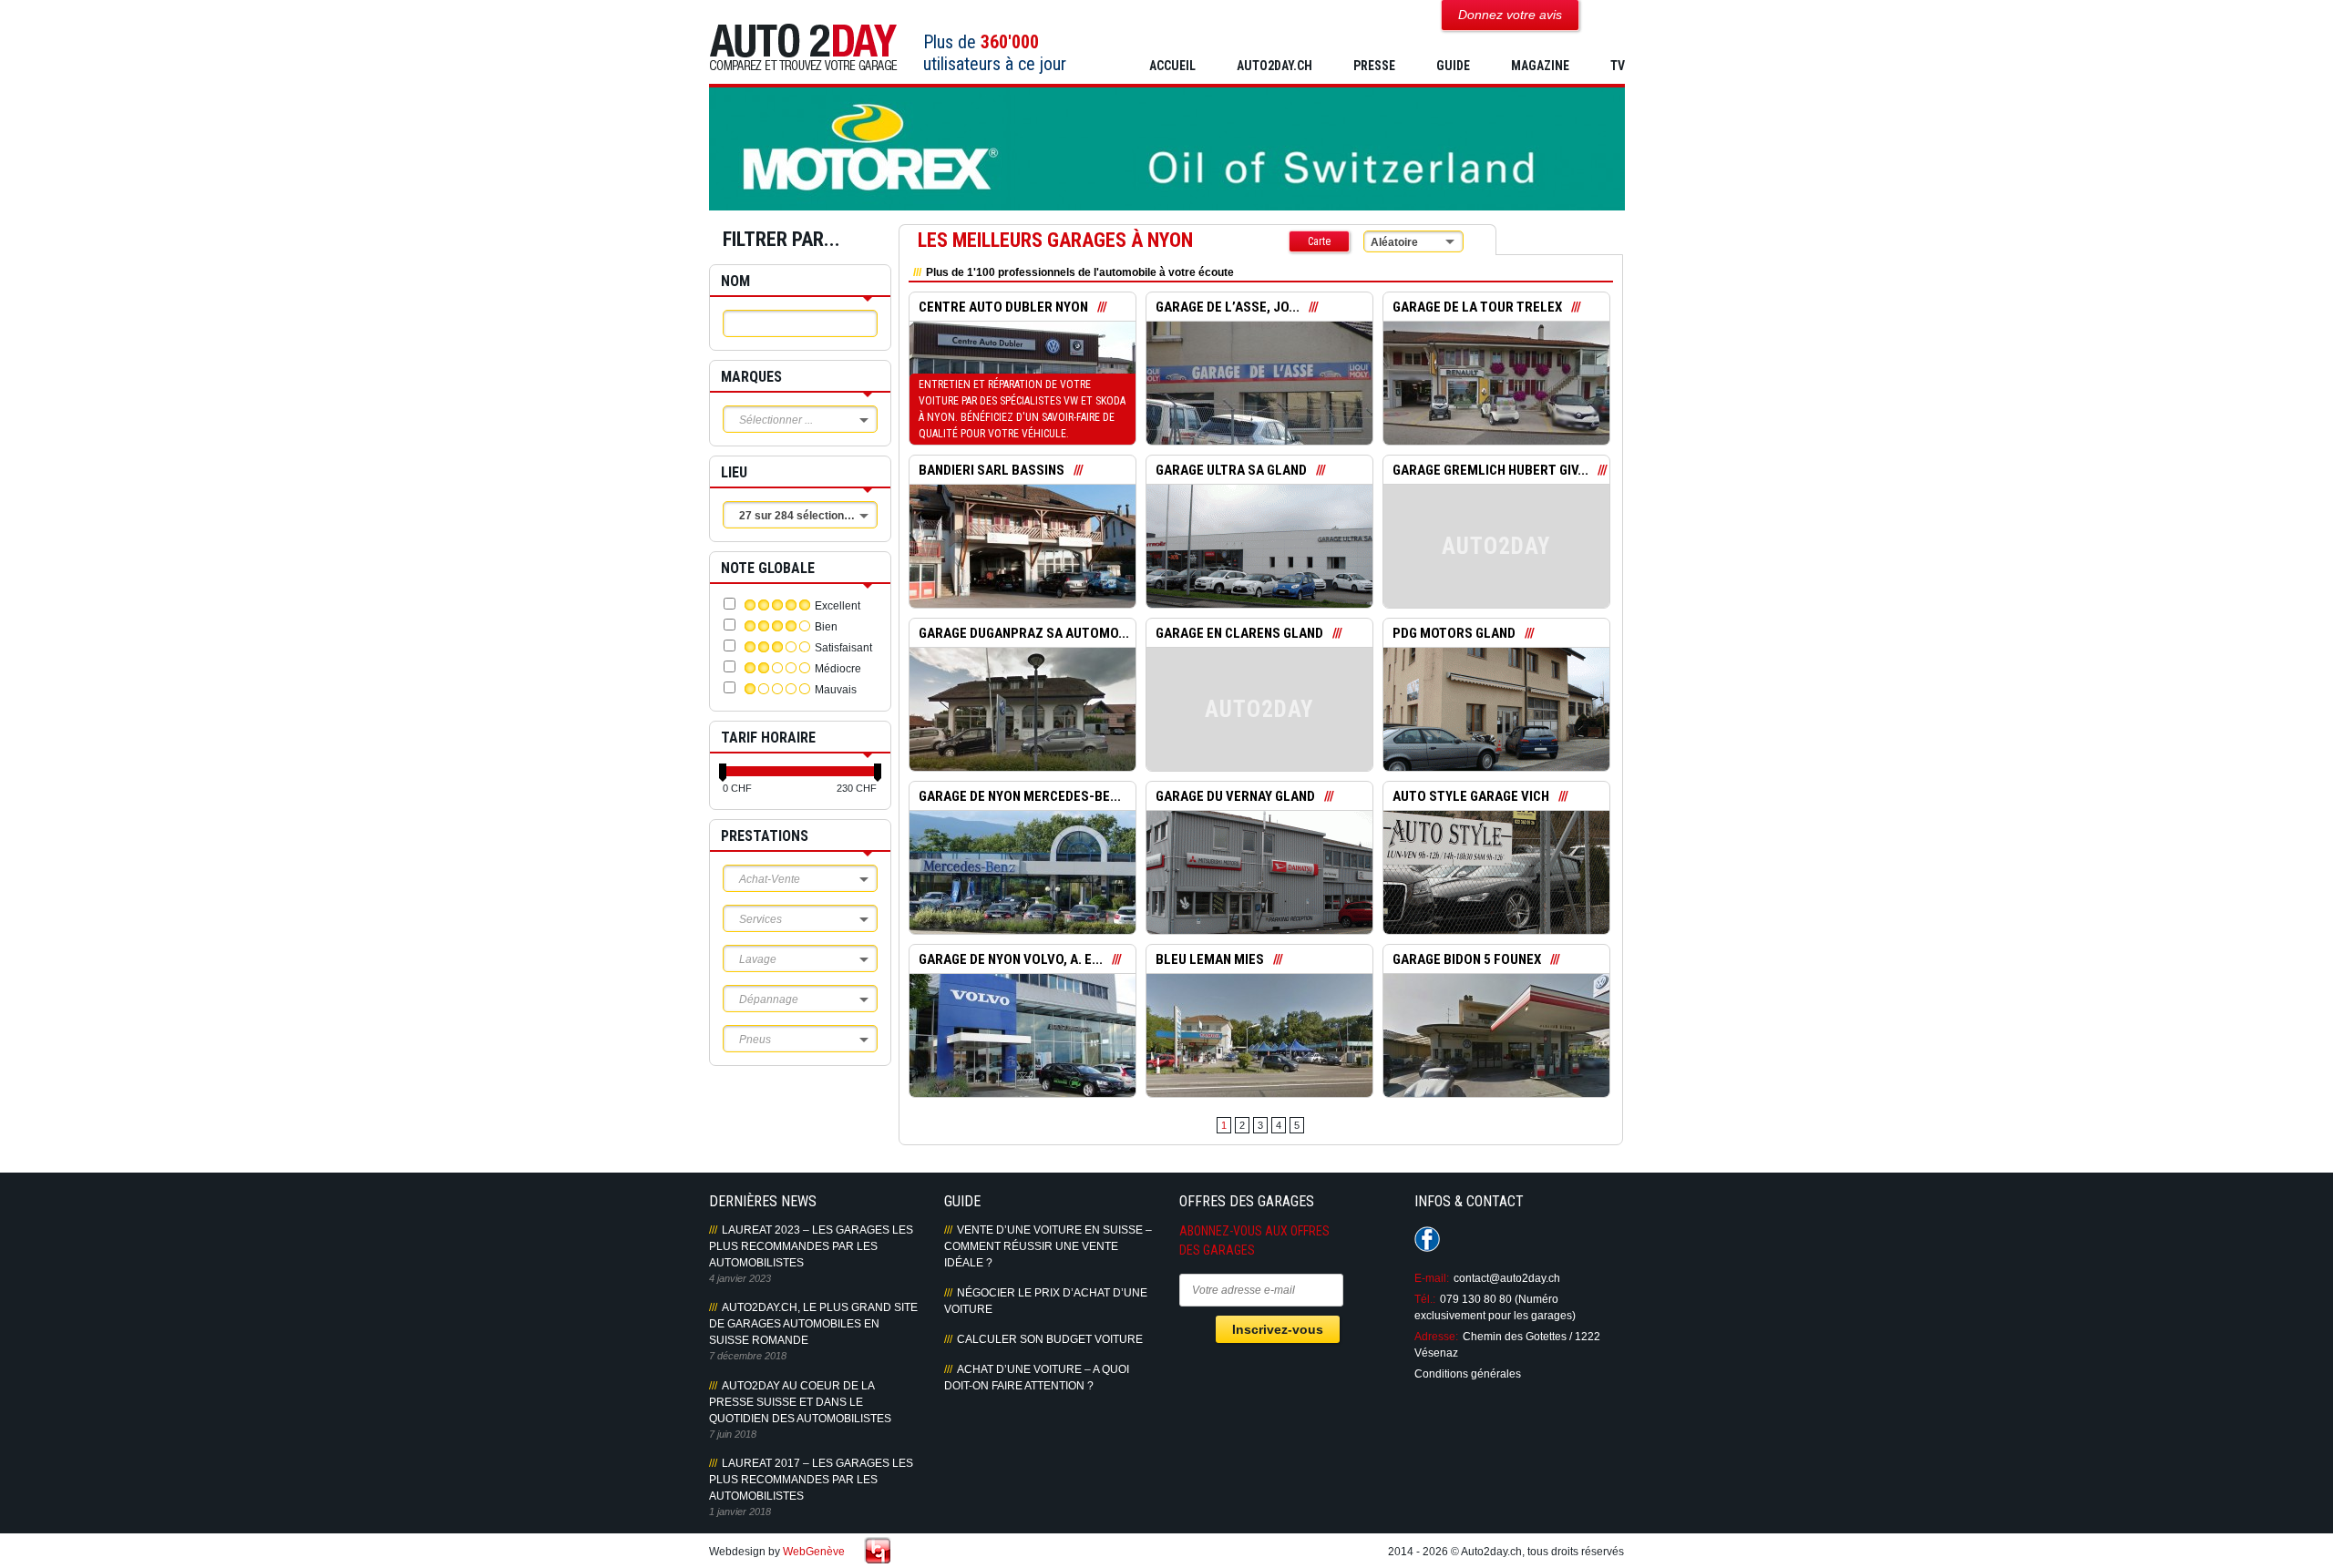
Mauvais (836, 690)
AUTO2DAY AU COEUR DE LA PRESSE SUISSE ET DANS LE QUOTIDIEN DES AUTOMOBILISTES (800, 1402)
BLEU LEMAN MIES (1210, 959)
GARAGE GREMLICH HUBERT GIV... (1490, 470)
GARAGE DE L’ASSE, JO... (1228, 307)
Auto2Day (803, 48)
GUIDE (1453, 66)
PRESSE (1374, 66)
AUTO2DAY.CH (1274, 66)
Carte (1319, 241)
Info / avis (1022, 396)
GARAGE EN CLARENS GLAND (1239, 633)
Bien (826, 627)
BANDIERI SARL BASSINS (992, 470)
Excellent (838, 606)
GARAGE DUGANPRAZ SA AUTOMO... (1024, 633)
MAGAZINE (1540, 66)
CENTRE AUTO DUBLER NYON (1003, 307)
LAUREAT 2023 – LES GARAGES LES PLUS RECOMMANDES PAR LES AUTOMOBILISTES (811, 1246)
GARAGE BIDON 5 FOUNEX (1467, 959)
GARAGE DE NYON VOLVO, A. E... (1011, 959)
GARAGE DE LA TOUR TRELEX (1477, 307)
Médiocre (838, 669)
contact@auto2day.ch (1507, 1278)
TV (1618, 66)
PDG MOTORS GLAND (1454, 633)
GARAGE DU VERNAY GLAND (1235, 796)
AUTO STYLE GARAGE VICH (1471, 796)
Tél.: (1425, 1299)
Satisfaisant (843, 648)
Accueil (1172, 66)
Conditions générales (1468, 1374)
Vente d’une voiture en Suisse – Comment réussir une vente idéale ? (1048, 1246)
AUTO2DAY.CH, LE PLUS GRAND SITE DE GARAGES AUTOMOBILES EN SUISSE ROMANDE (813, 1324)
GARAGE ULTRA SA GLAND (1231, 470)
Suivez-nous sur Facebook (1427, 1239)
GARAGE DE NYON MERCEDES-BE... (1020, 796)
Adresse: (1436, 1337)
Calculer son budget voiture (1050, 1339)
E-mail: (1432, 1278)
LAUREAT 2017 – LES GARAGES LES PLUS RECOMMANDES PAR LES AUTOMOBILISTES (811, 1480)
